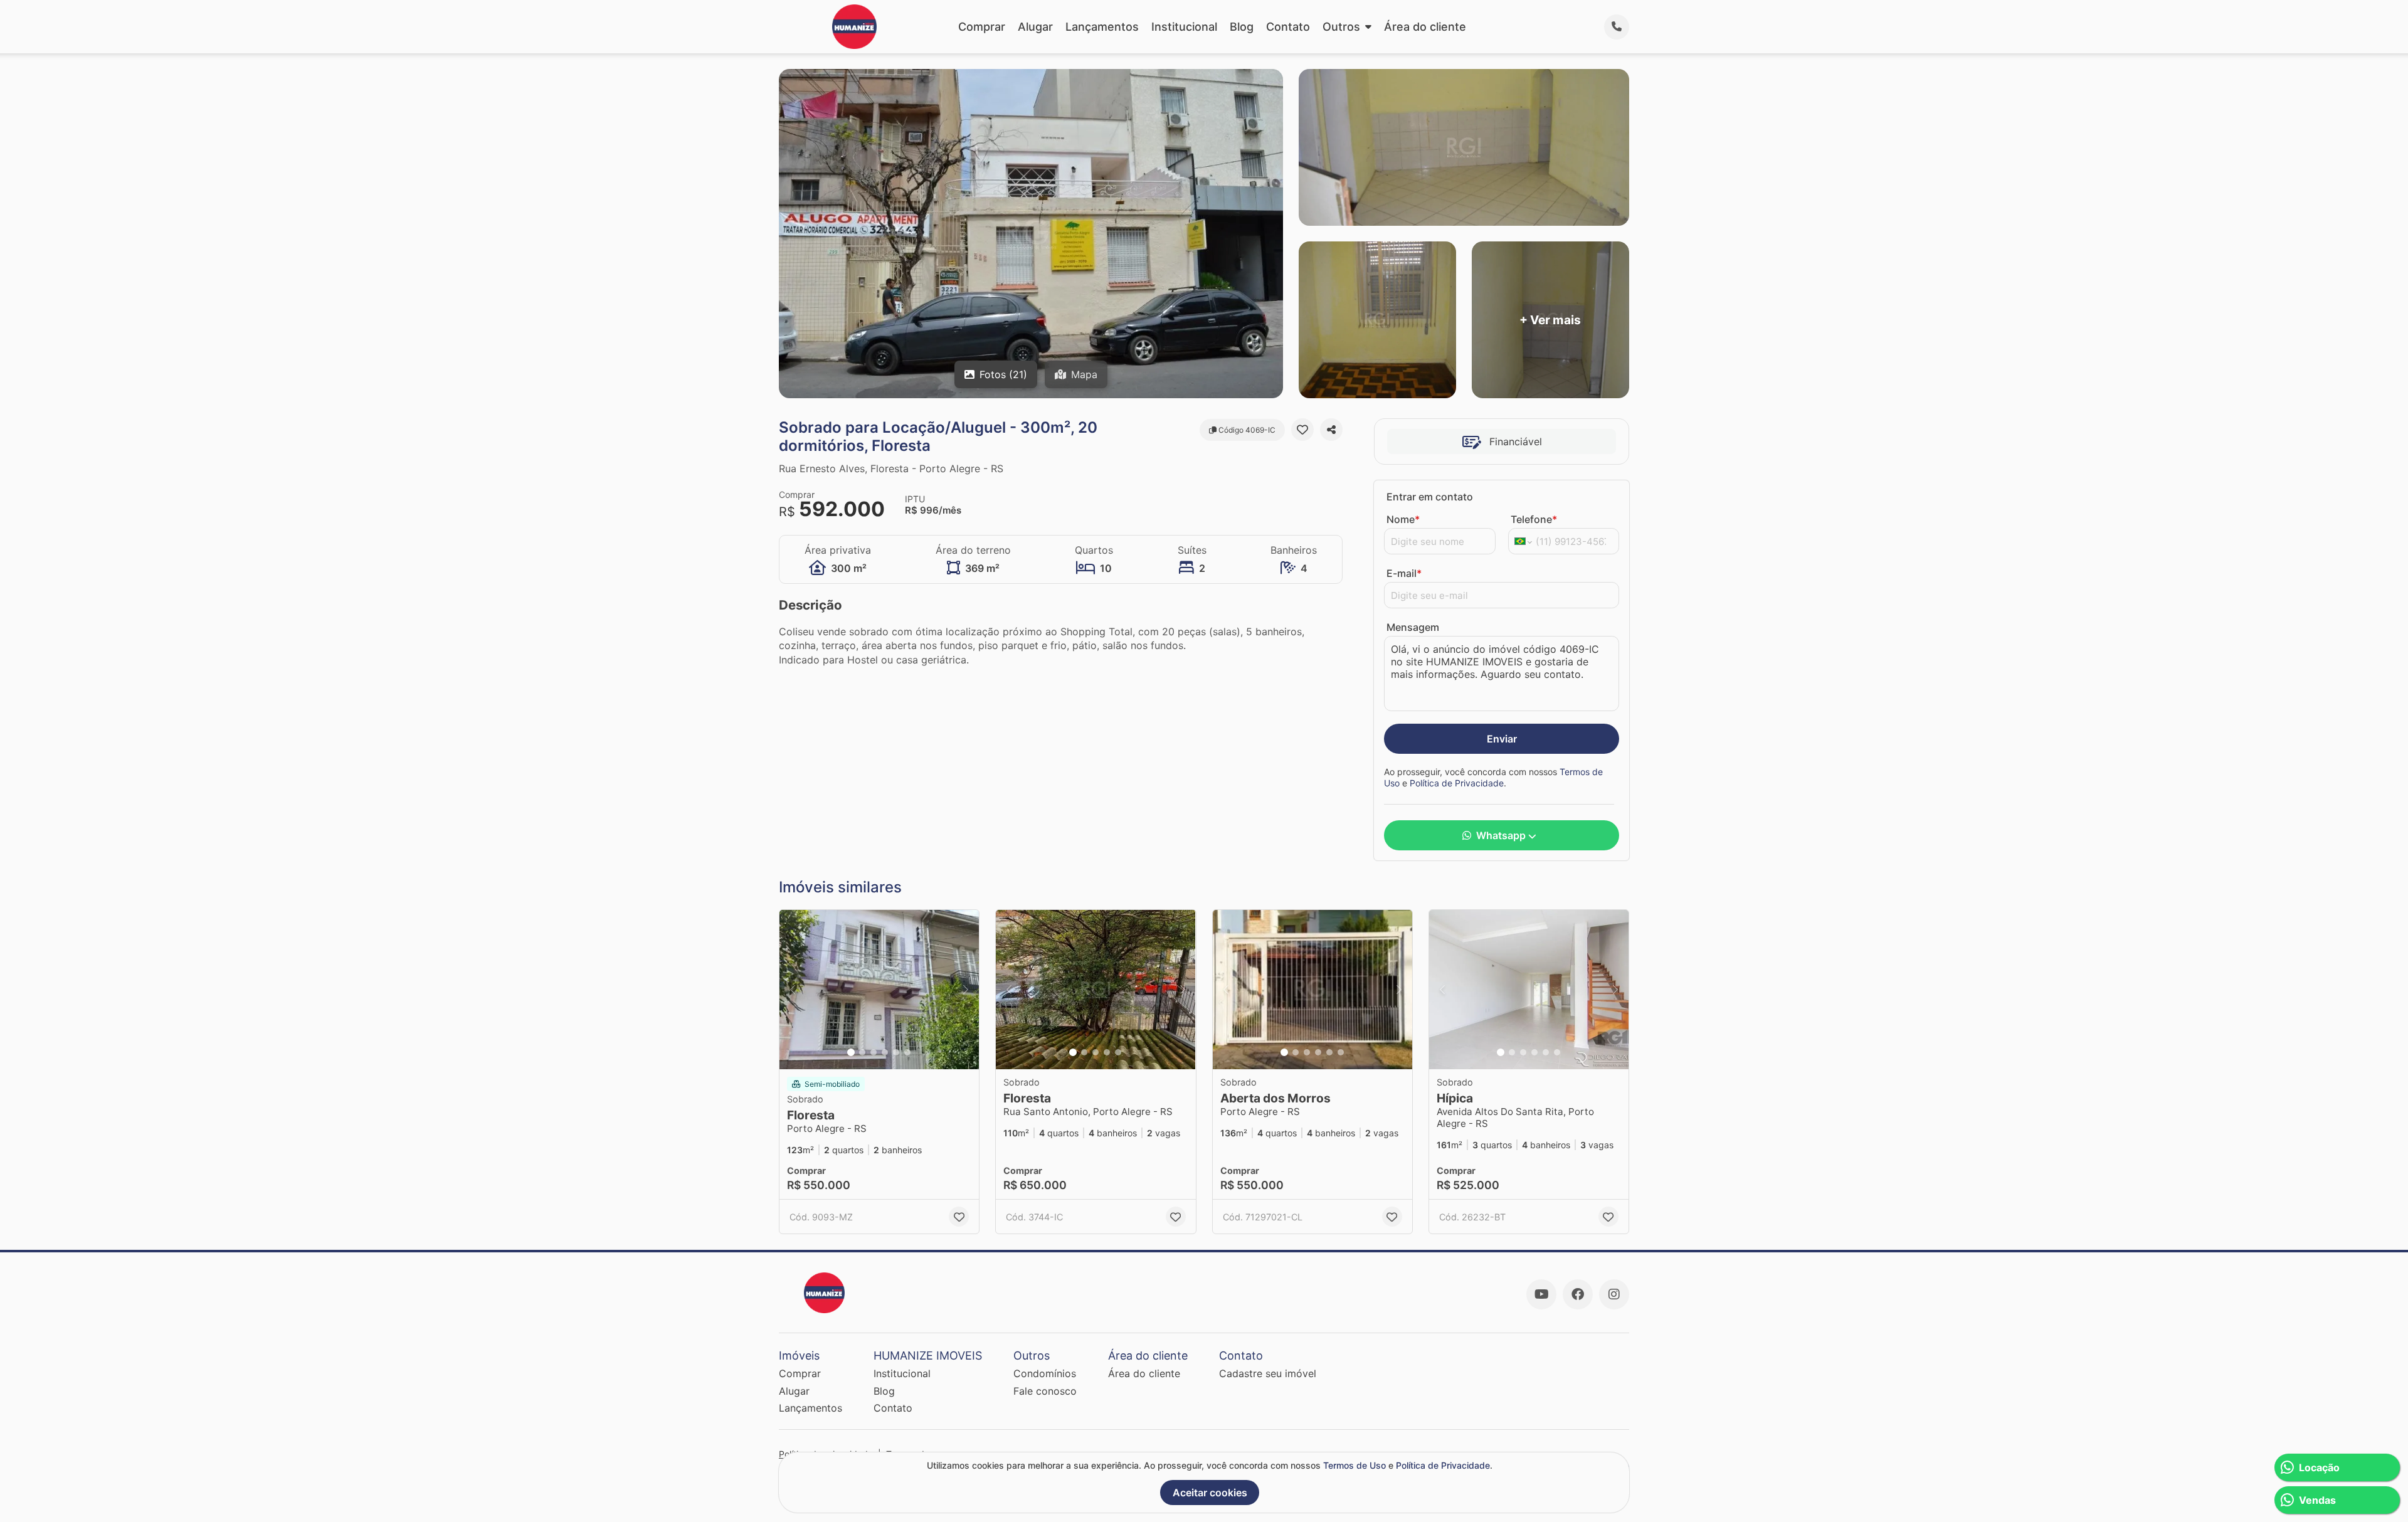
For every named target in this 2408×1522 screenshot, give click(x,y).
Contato (1288, 27)
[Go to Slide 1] (851, 1052)
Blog (1242, 27)
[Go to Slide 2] (862, 1052)
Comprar (982, 27)
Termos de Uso (1354, 1465)
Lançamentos (1102, 27)
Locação (2319, 1467)
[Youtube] (1541, 1294)
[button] (879, 990)
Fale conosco (1045, 1391)
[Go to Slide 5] (896, 1052)
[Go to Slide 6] (907, 1052)
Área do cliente (1425, 27)
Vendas (2317, 1500)
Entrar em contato (1430, 497)
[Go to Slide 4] (885, 1052)
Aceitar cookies (1210, 1493)
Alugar (1035, 27)
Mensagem (1413, 627)
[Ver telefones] (1617, 27)
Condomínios (1045, 1373)
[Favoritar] (1302, 430)
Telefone (1534, 519)
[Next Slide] (966, 990)
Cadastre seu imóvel (1268, 1373)
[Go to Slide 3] (874, 1052)
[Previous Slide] (793, 990)
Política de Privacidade (1457, 783)
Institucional (1184, 27)
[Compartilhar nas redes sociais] (1331, 430)
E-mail (1404, 573)
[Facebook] (1578, 1294)
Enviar (1502, 739)
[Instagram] (1614, 1294)
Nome (1403, 519)
